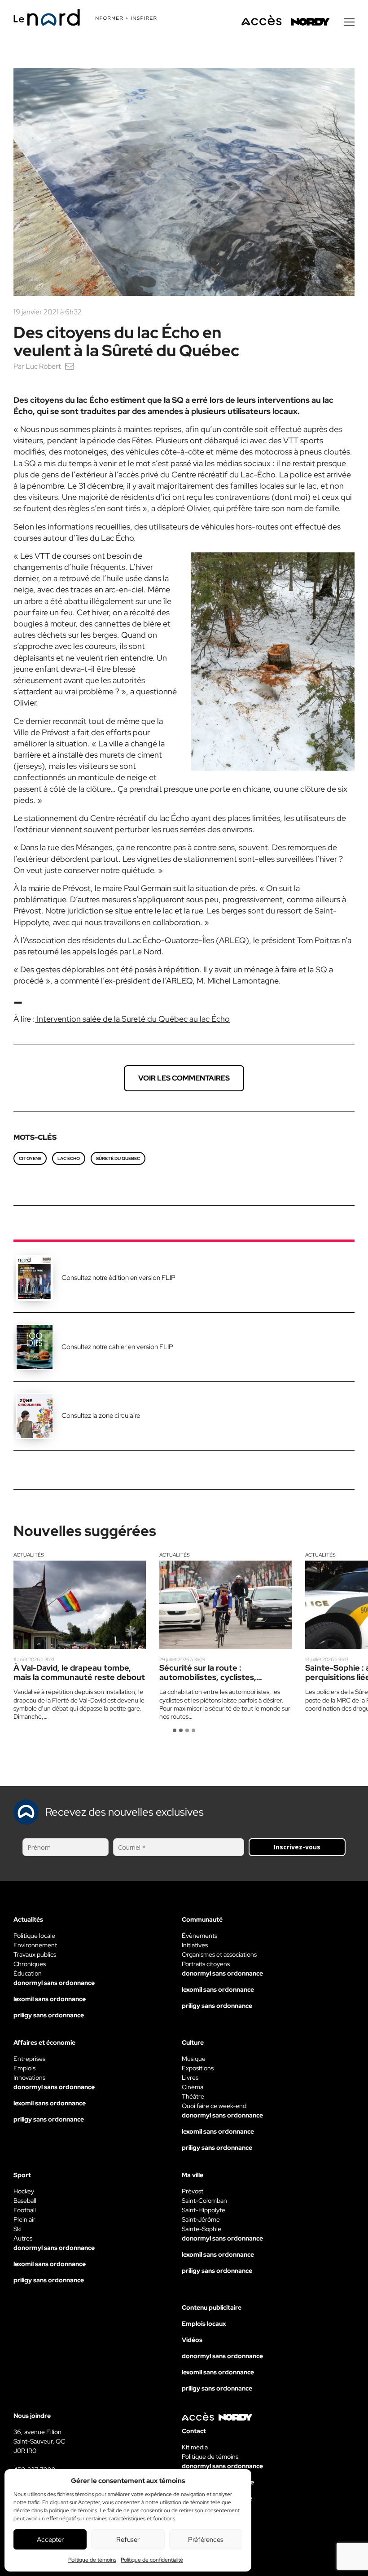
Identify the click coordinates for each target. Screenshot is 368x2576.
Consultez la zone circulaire (101, 1416)
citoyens (30, 1158)
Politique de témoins (92, 2560)
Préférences (206, 2540)
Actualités (29, 1555)
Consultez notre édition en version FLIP (118, 1278)
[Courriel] (70, 366)
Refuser (128, 2540)
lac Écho (69, 1158)
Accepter (50, 2540)
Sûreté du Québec (118, 1158)
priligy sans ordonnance (49, 2015)
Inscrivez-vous (297, 1847)
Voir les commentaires (184, 1078)
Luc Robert (43, 366)
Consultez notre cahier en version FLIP (117, 1347)
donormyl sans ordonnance (54, 1983)
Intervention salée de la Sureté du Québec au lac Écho (132, 1019)
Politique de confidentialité (152, 2560)
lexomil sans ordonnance (50, 1999)
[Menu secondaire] (349, 22)
